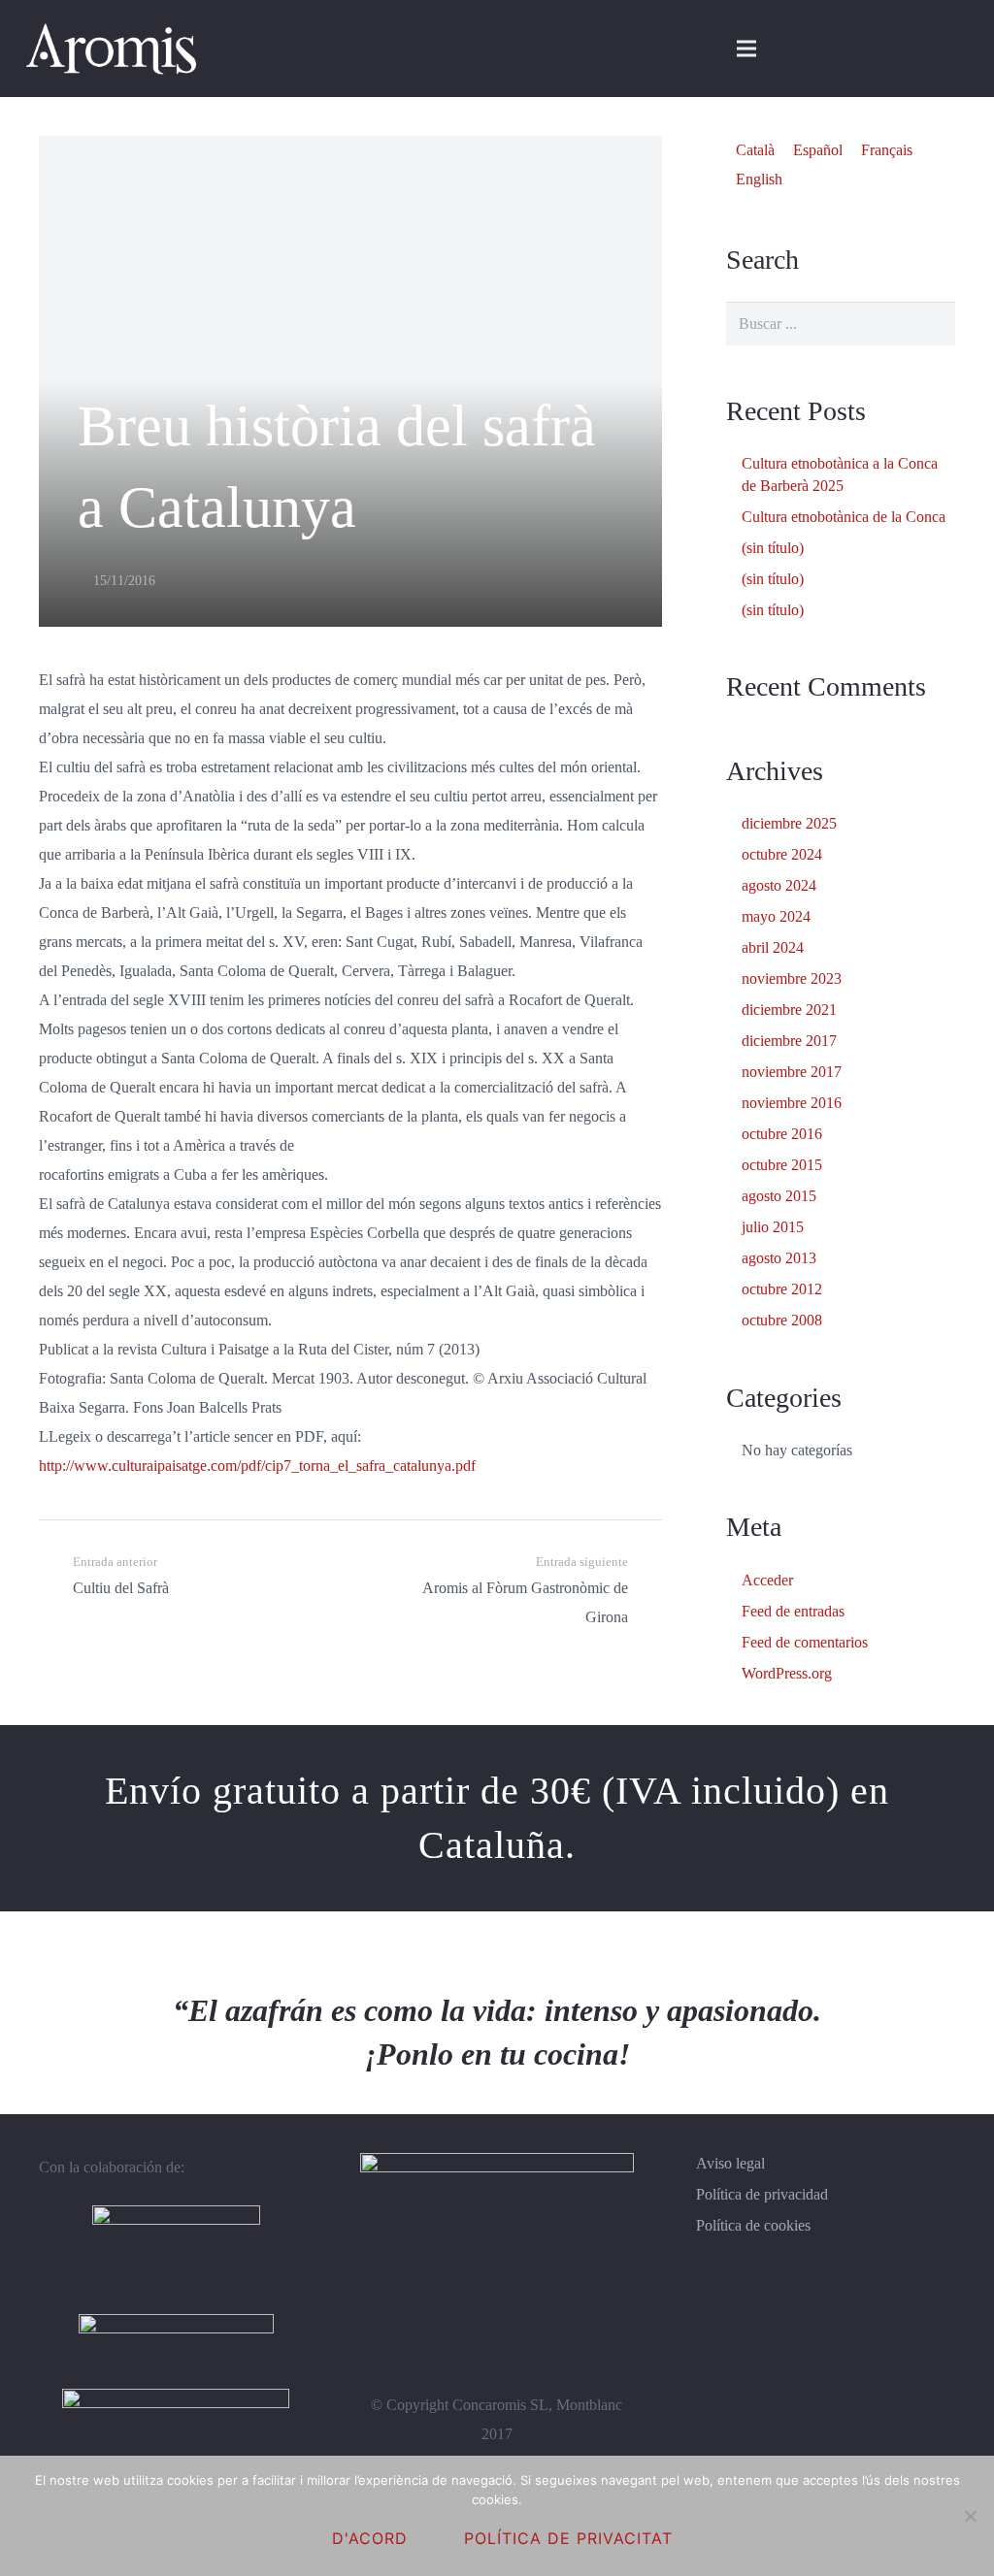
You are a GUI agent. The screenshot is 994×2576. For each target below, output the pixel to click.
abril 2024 (773, 947)
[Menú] (746, 49)
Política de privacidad (762, 2194)
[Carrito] (789, 49)
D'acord (370, 2538)
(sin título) (773, 548)
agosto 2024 (779, 885)
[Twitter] (901, 49)
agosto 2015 (779, 1196)
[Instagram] (947, 49)
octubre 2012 (782, 1289)
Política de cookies (753, 2225)
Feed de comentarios (805, 1642)
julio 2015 (773, 1227)
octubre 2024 (782, 854)
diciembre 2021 (789, 1010)
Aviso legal (730, 2163)
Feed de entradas (793, 1611)
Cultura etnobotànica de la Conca (844, 517)
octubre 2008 (782, 1320)
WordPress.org (787, 1673)
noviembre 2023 (792, 978)
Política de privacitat (568, 2538)
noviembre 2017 (792, 1072)
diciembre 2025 (789, 823)
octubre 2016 (782, 1134)
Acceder (767, 1580)
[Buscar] (933, 324)
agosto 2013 (779, 1258)
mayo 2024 (776, 916)
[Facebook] (854, 49)
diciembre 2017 (789, 1041)
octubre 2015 (782, 1165)
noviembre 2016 (792, 1103)
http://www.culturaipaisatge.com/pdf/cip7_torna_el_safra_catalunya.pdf (257, 1466)
